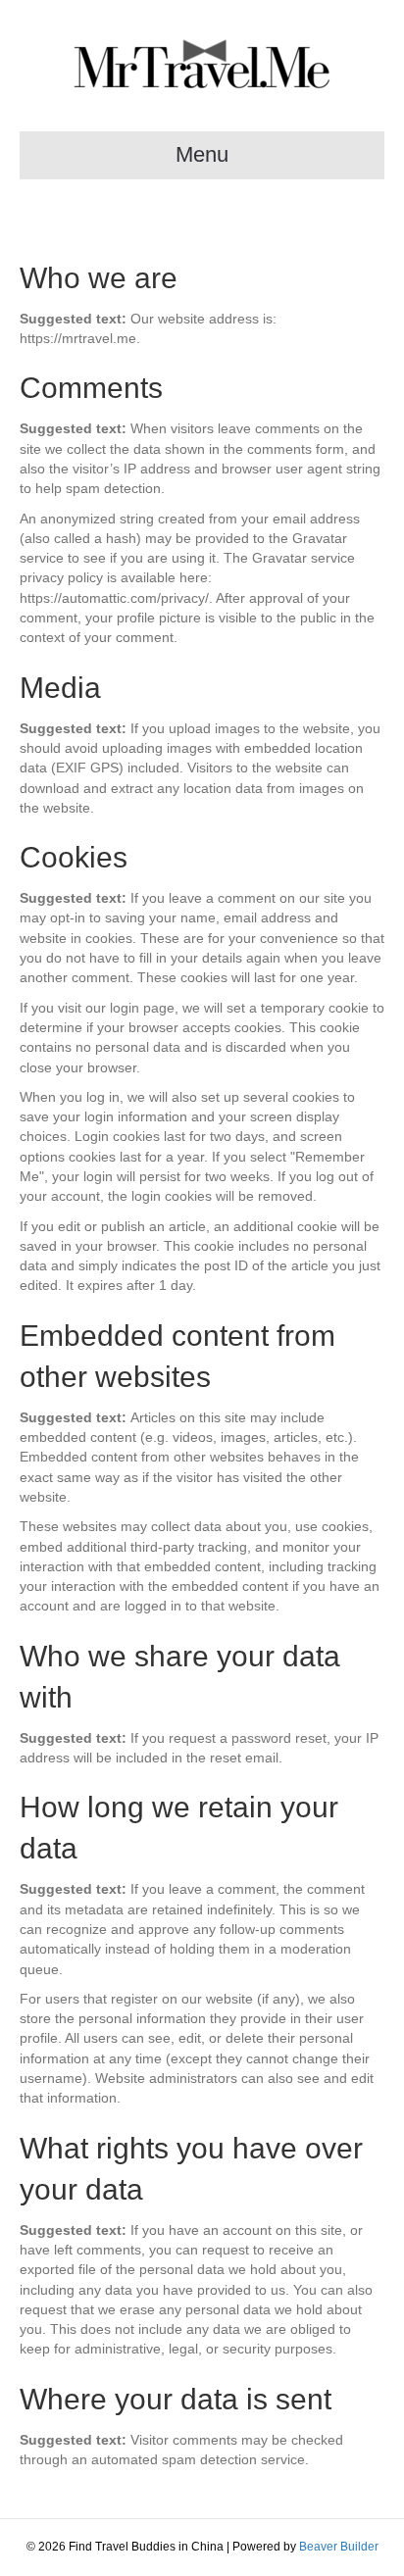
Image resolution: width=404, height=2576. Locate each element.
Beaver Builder (339, 2547)
